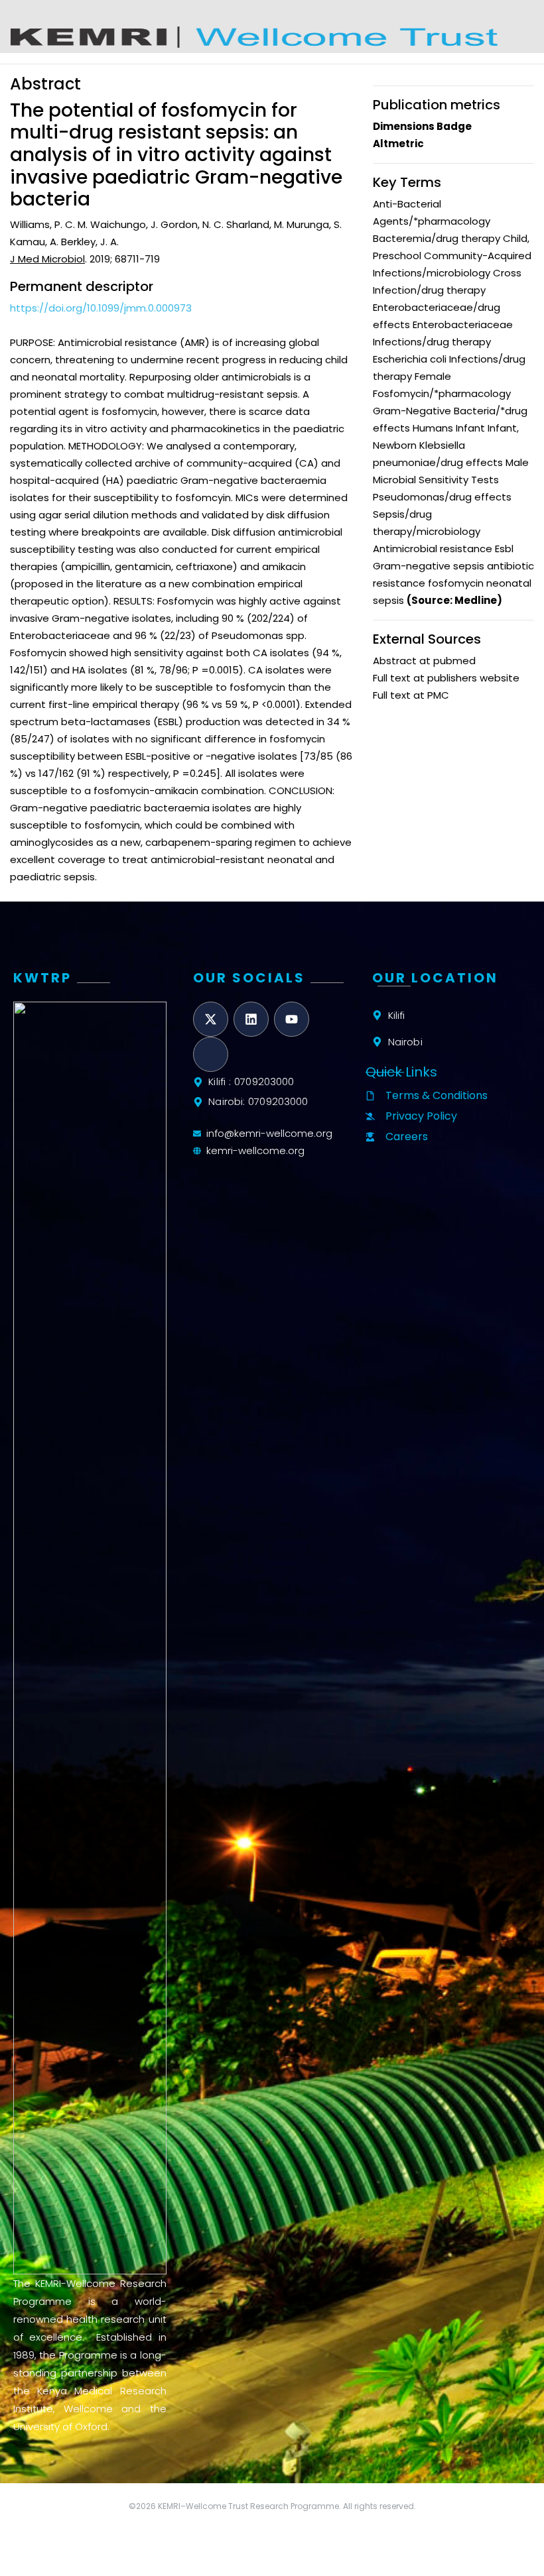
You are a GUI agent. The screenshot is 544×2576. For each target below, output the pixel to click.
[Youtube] (292, 1019)
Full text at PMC (411, 695)
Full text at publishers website (446, 678)
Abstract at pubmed (424, 661)
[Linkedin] (251, 1019)
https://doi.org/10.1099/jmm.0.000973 (101, 308)
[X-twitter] (211, 1019)
